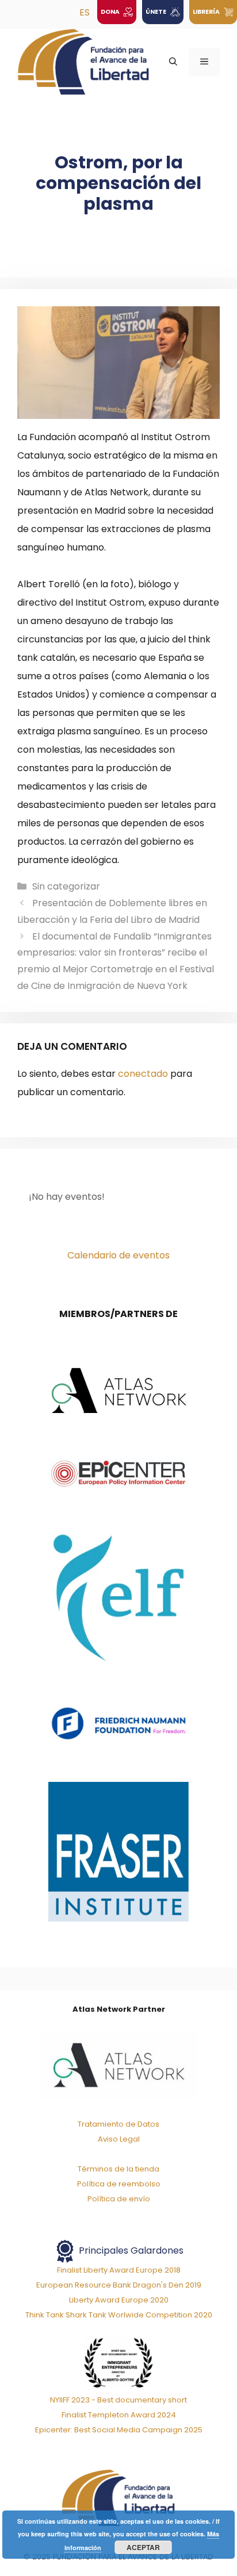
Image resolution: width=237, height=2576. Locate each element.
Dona (111, 12)
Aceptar (143, 2547)
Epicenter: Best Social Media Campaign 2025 (119, 2430)
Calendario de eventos (118, 1255)
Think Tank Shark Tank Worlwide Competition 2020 (119, 2315)
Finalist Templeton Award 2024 (119, 2415)
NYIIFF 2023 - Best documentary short (118, 2400)
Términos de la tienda (118, 2169)
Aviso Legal (119, 2139)
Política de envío (119, 2199)
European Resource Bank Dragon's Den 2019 (119, 2285)
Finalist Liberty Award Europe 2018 (119, 2270)
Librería (207, 12)
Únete (156, 12)
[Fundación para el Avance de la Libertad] (83, 61)
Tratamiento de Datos (118, 2124)
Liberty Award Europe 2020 (119, 2300)
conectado (143, 1074)
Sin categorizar (66, 886)
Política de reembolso (119, 2184)
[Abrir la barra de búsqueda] (173, 62)
